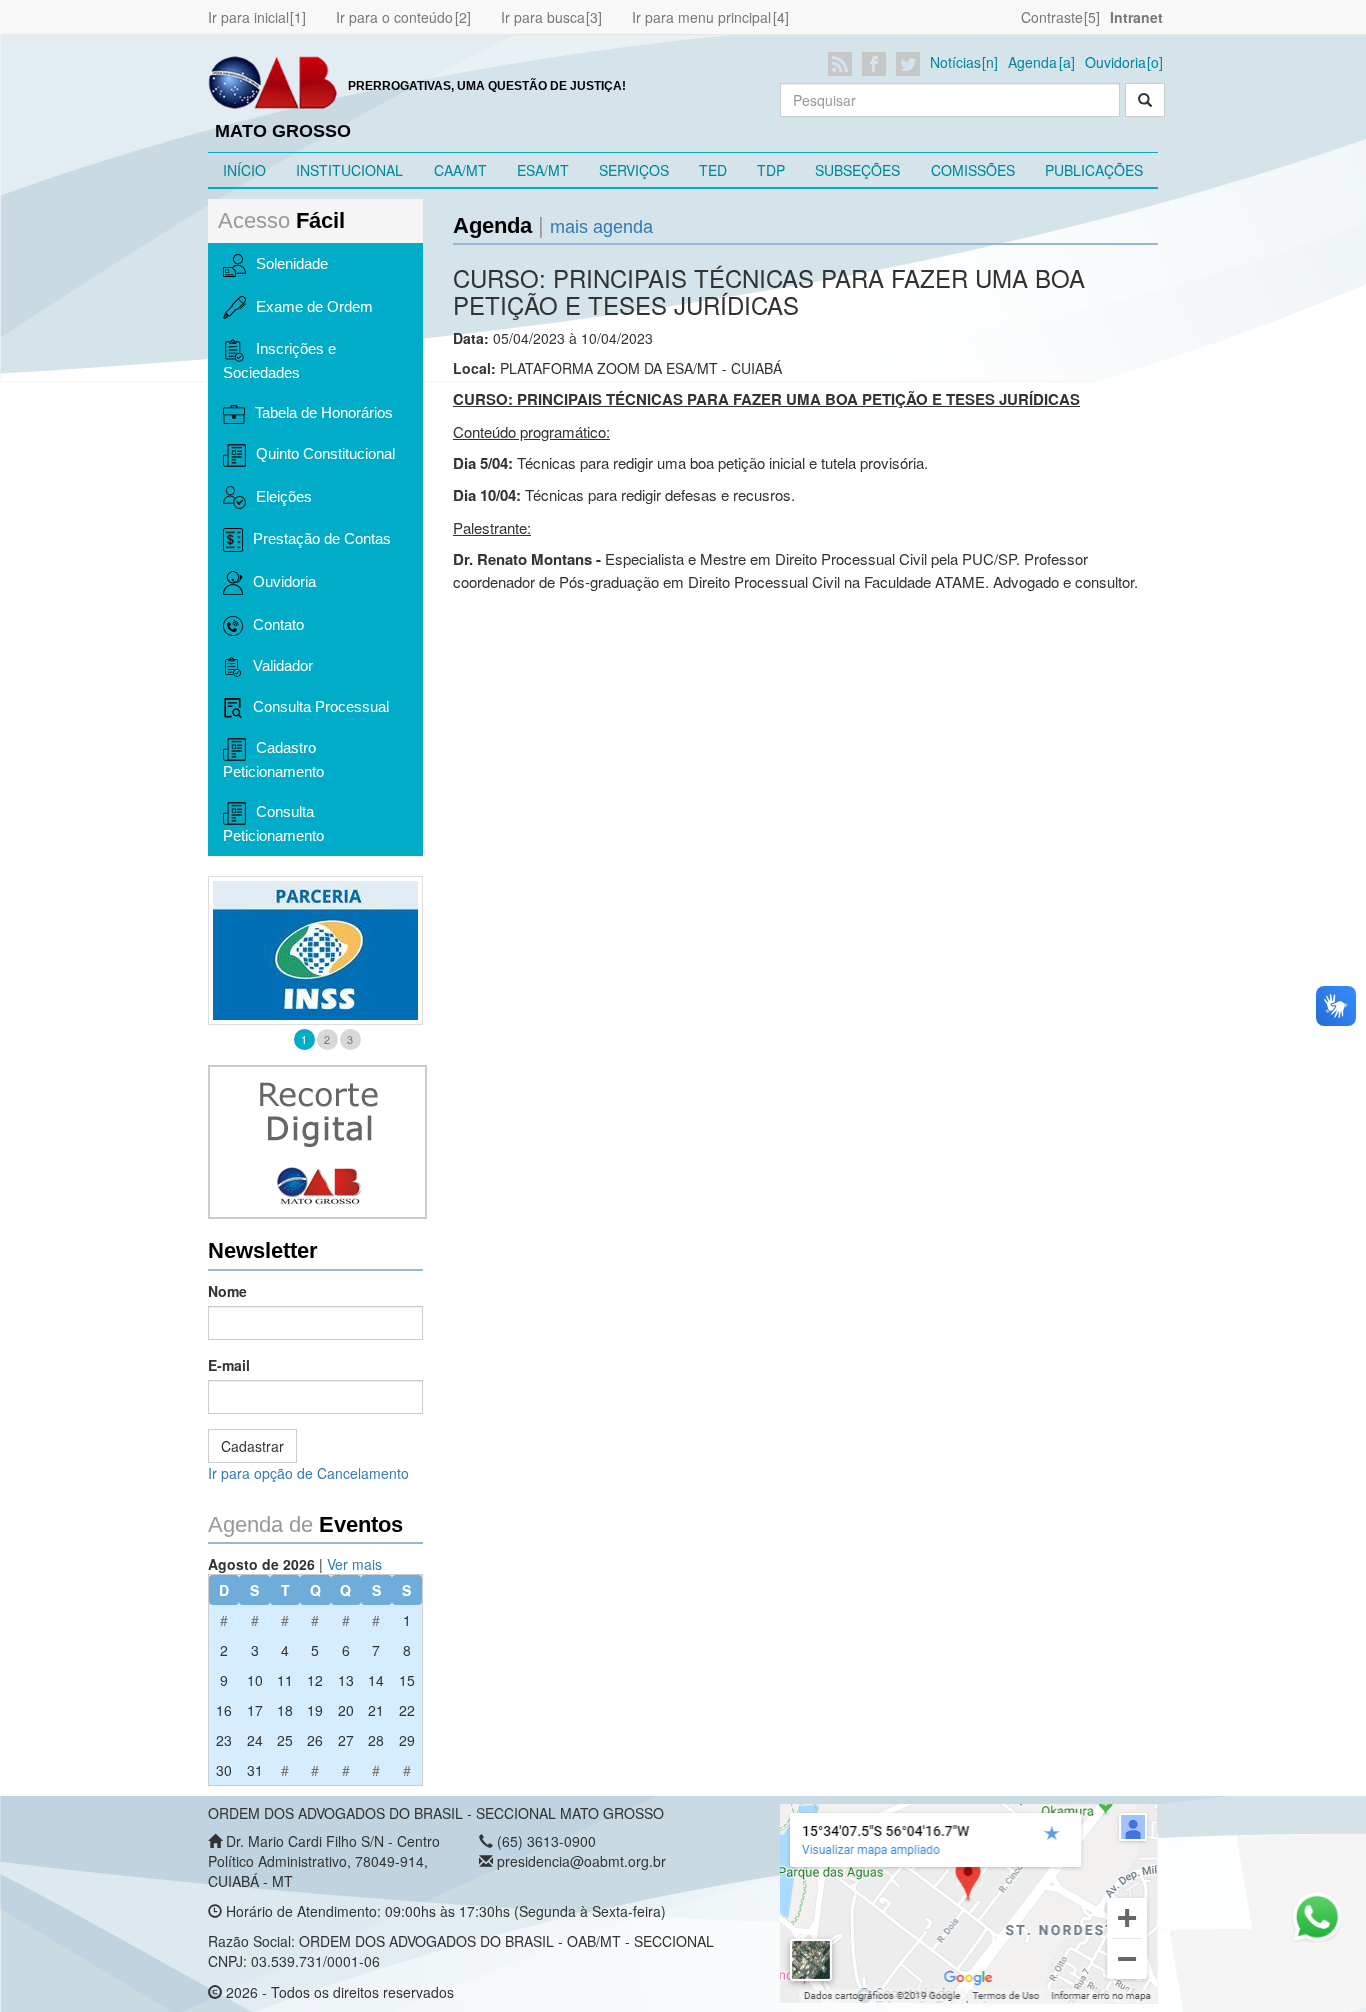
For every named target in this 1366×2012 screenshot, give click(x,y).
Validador (283, 665)
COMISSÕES (973, 170)
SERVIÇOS (634, 170)
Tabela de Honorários (324, 412)
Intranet (1136, 17)
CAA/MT (460, 170)
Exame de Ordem (314, 306)
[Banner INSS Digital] (315, 950)
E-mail (229, 1365)
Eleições (284, 496)
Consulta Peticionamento (273, 823)
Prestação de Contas (322, 538)
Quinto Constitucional (325, 453)
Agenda (1032, 62)
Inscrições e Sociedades (279, 360)
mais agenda (601, 227)
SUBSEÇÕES (857, 170)
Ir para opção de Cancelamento (308, 1473)
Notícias (955, 62)
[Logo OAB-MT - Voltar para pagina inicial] (273, 81)
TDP (771, 170)
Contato (278, 624)
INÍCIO (244, 170)
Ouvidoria (1115, 62)
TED (713, 170)
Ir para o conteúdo (394, 17)
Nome (227, 1291)
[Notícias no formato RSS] (843, 64)
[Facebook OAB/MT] (877, 64)
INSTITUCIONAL (349, 170)
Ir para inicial (248, 17)
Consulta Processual (321, 706)
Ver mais (354, 1564)
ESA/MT (543, 170)
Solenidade (292, 263)
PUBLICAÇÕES (1094, 170)
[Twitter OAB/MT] (911, 64)
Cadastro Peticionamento (273, 759)
